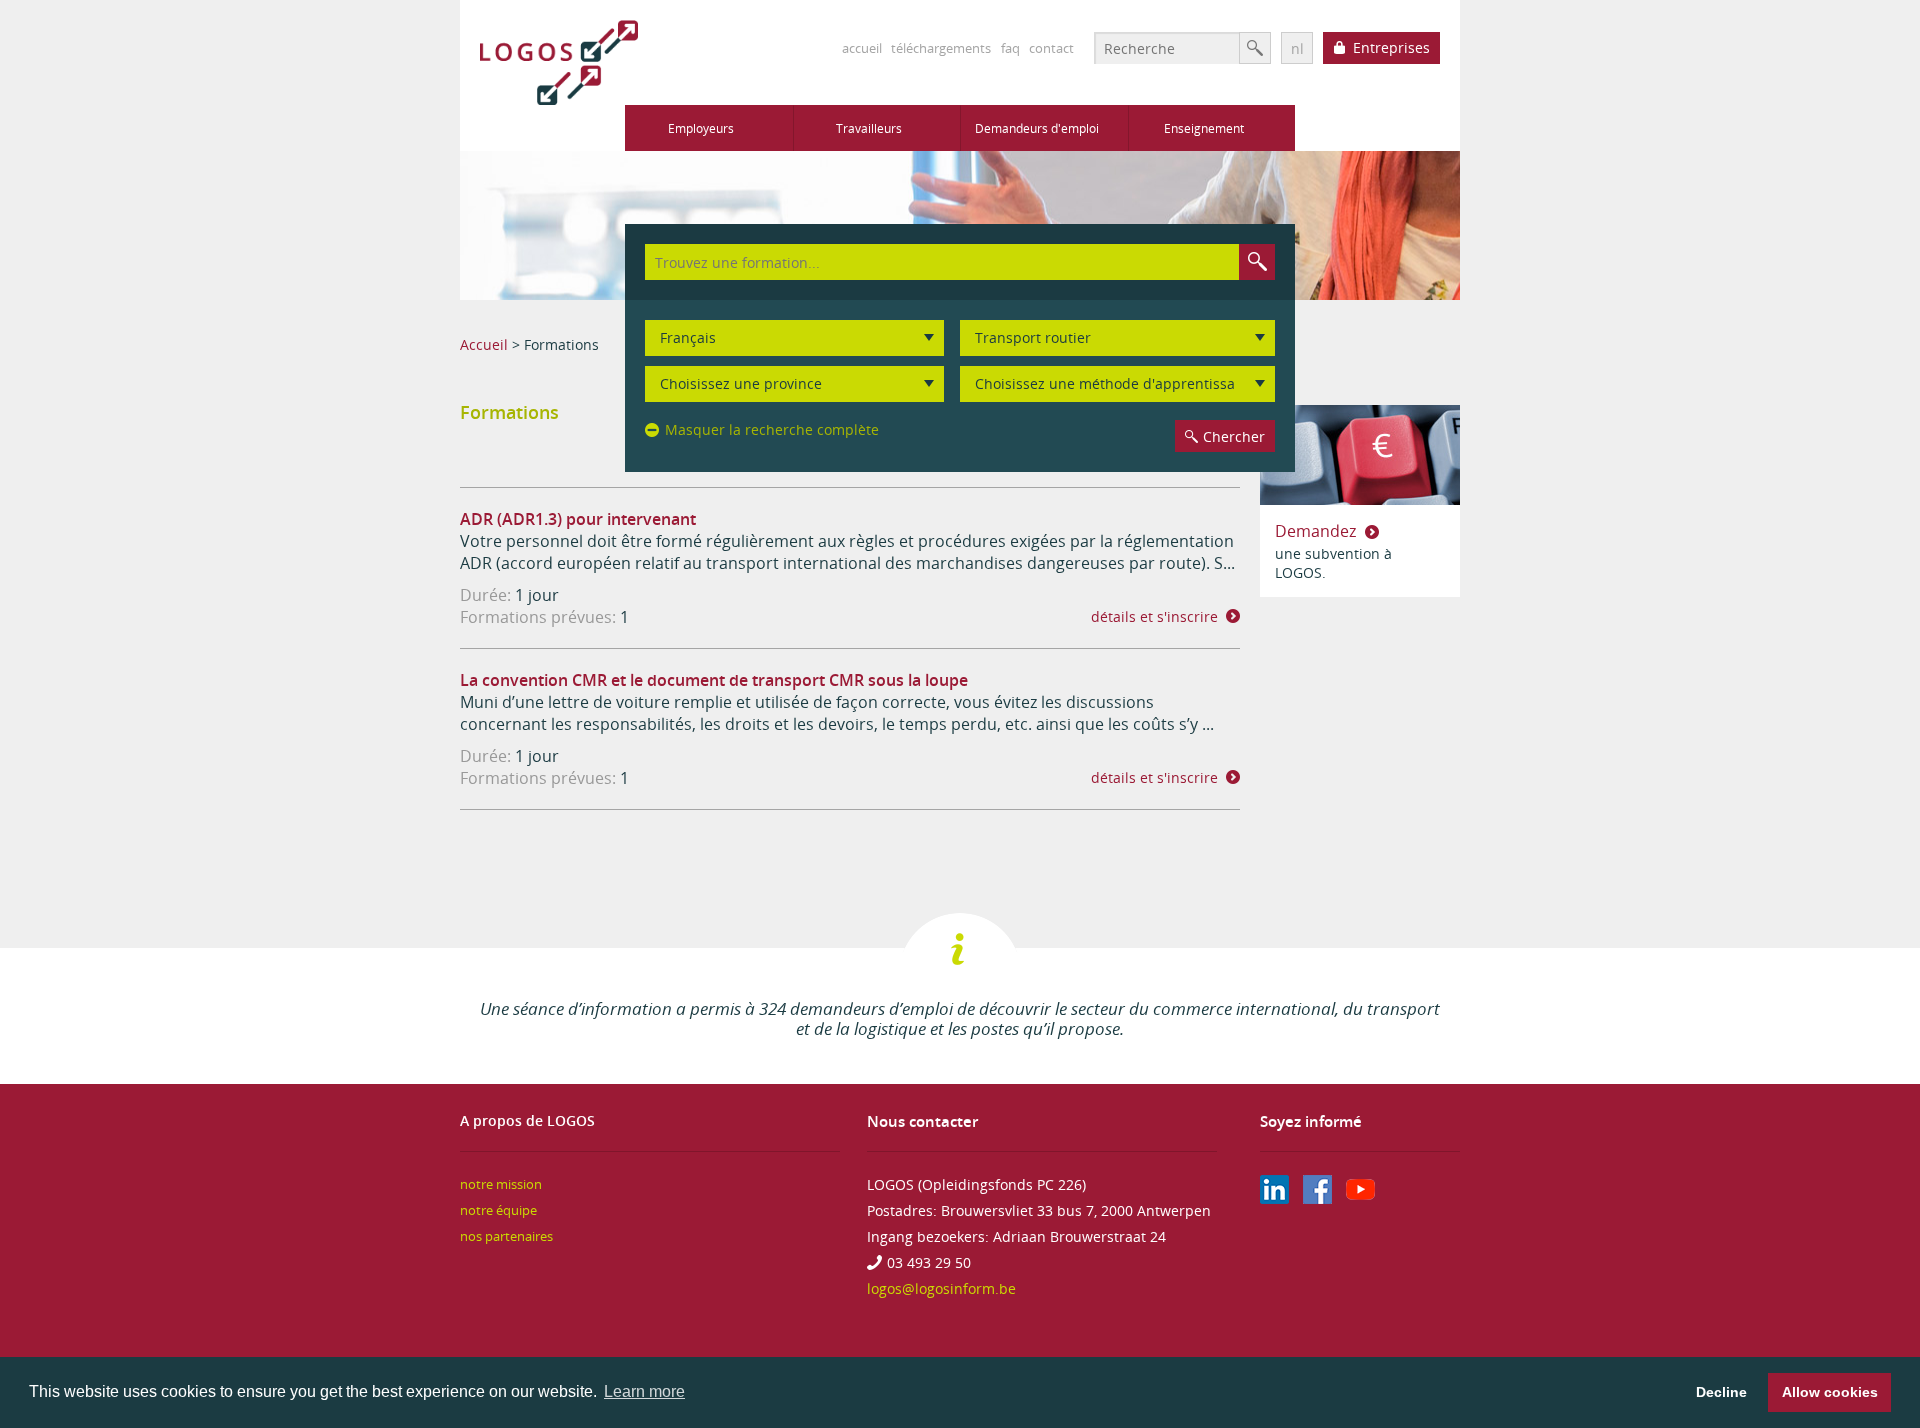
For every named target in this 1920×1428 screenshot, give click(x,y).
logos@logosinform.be (941, 1288)
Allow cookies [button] (1830, 1392)
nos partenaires (506, 1236)
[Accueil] (549, 62)
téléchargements (941, 48)
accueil (862, 48)
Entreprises (1391, 47)
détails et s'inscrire (1154, 616)
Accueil (484, 344)
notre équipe (498, 1210)
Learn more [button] (644, 1391)
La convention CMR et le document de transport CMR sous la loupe (714, 680)
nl (1297, 48)
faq (1010, 48)
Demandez (1317, 531)
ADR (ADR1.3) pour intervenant (578, 519)
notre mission (501, 1184)
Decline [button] (1721, 1392)
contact (1051, 48)
